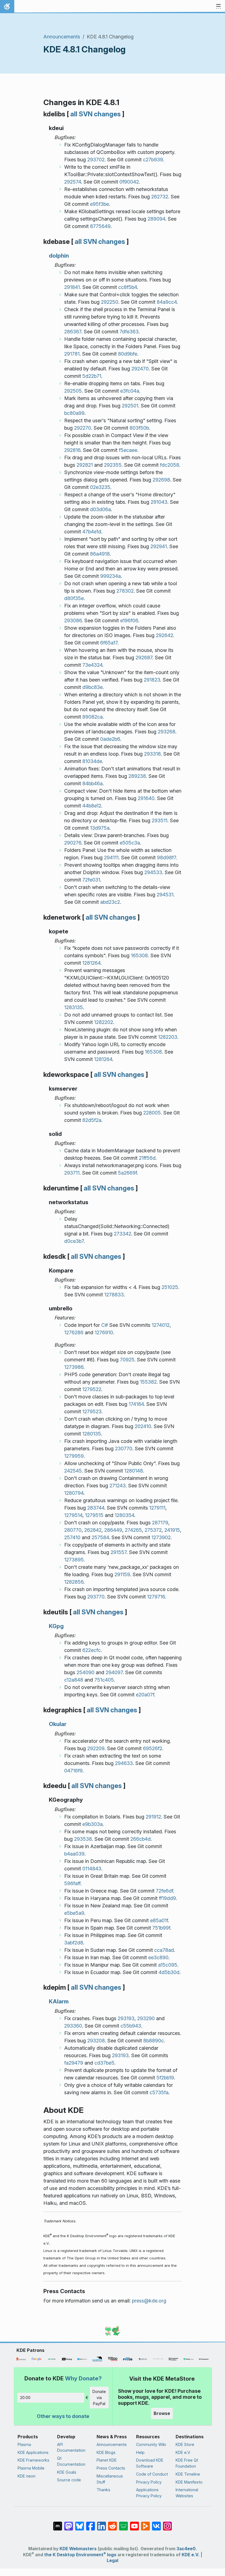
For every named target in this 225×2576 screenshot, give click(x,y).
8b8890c (154, 2041)
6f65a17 (109, 643)
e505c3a (130, 843)
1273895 (74, 1560)
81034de (92, 761)
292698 (161, 480)
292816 (72, 450)
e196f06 (129, 620)
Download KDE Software (150, 2463)
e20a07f (145, 1695)
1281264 (91, 963)
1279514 (73, 1515)
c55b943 (131, 2026)
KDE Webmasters (78, 2549)
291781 (72, 354)
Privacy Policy (149, 2482)
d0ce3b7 (74, 1241)
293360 (73, 2026)
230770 (124, 1449)
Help (140, 2452)
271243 (118, 1486)
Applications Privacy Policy (149, 2493)
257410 (72, 1537)
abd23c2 (110, 902)
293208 (96, 2041)
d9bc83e (92, 687)
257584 (100, 1537)
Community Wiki (151, 2444)
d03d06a (100, 509)
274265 (133, 1530)
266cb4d (140, 1839)
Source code (69, 2480)
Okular (58, 1724)
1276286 (74, 1332)
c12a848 (74, 1680)
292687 (144, 658)
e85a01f (159, 1920)
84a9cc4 (167, 302)
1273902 (161, 1537)
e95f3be (99, 204)
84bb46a (92, 783)
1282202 (104, 1022)
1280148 (134, 1471)
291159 (122, 1574)
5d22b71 (92, 376)
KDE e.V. (183, 2452)
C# (105, 1325)
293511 (160, 820)
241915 (172, 1530)
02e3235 (100, 487)
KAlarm (59, 2001)
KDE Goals (67, 2472)
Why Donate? (83, 2378)
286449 (113, 1530)
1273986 (74, 1367)
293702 (96, 160)
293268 (167, 732)
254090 (85, 1672)
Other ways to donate (63, 2416)
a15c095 (168, 1965)
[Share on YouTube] (134, 2523)
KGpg (56, 1626)
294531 (165, 895)
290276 (73, 843)
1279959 (74, 1456)
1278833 (114, 1295)
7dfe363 (129, 332)
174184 (136, 1404)
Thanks (103, 2490)
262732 (160, 197)
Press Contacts (111, 2468)
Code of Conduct (152, 2474)
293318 (152, 754)
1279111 (157, 1508)
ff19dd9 (167, 1898)
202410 (143, 1426)
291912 (153, 1817)
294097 (114, 1672)
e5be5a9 (74, 1913)
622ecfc (92, 1650)
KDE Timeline (188, 2474)
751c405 (104, 1680)
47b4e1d (92, 532)
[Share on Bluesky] (80, 2523)
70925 (127, 1360)
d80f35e (74, 598)
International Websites (187, 2493)
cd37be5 (104, 2063)
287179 (160, 1523)
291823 (152, 680)
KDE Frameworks (33, 2460)
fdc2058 (170, 465)
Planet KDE (107, 2460)
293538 (83, 1839)
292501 (130, 406)
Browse (162, 2413)
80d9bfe (128, 354)
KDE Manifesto (189, 2482)
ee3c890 (158, 1957)
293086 (73, 620)
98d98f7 (166, 858)
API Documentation (71, 2447)
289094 (156, 219)
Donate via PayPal (99, 2397)
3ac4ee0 (186, 2549)
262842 (93, 1530)
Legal (113, 2560)
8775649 (100, 226)
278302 (125, 591)
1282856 (74, 1582)
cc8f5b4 (128, 287)
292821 (85, 465)
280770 (73, 1530)
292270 (83, 428)
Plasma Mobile (31, 2468)
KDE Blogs (106, 2452)
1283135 (74, 1007)
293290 (146, 2018)
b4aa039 (74, 1854)
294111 (111, 858)
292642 (164, 635)
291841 (72, 287)
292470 (140, 369)
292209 (96, 1748)
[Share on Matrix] (58, 2523)
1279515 (94, 1515)
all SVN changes (95, 114)
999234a (110, 576)
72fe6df (164, 1891)
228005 (152, 1113)
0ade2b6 (110, 739)
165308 (139, 955)
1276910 (104, 1332)
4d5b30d (169, 1972)
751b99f (161, 1928)
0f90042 (129, 182)
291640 (146, 798)
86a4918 (100, 554)
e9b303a (92, 1824)
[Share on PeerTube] (145, 2523)
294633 (124, 1763)
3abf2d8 (74, 1943)
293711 (72, 1173)
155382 (148, 1382)
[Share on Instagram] (167, 2523)
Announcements (62, 37)
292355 (113, 465)
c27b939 (153, 160)
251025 (170, 1287)
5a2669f (127, 1173)
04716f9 (73, 1771)
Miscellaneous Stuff (110, 2479)
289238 (137, 776)
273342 (123, 1234)
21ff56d (147, 1158)
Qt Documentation (71, 2461)
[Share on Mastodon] (69, 2523)
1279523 (92, 1411)
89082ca (92, 717)
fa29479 (74, 2063)
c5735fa (159, 2092)
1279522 (92, 1389)
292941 (159, 546)
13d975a (100, 828)
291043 (159, 502)
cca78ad (164, 1950)
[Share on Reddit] (113, 2523)
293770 (96, 1597)
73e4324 (92, 665)
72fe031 (91, 880)
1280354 (124, 1515)
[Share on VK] (156, 2523)
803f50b (139, 428)
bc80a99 (74, 413)
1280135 (92, 1434)
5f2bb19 (165, 2078)
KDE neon (26, 2476)
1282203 (168, 1037)
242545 (73, 1471)
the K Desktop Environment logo (80, 2555)
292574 (73, 182)
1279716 (156, 1597)
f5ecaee (128, 450)
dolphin (59, 256)
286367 (73, 332)
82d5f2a (92, 1120)
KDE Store (185, 2444)
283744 (96, 1508)
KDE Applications (33, 2452)
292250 (110, 302)
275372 (153, 1530)
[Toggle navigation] (218, 7)
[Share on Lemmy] (123, 2523)
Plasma (24, 2444)
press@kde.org (149, 2301)
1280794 (74, 1493)
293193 (126, 2018)
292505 (73, 391)
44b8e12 (92, 806)
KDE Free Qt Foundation (187, 2463)
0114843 (92, 1869)
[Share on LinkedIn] (102, 2523)
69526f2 (153, 1748)
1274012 (161, 1325)
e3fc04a (130, 391)
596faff (72, 1883)
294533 (153, 872)
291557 (119, 1552)
